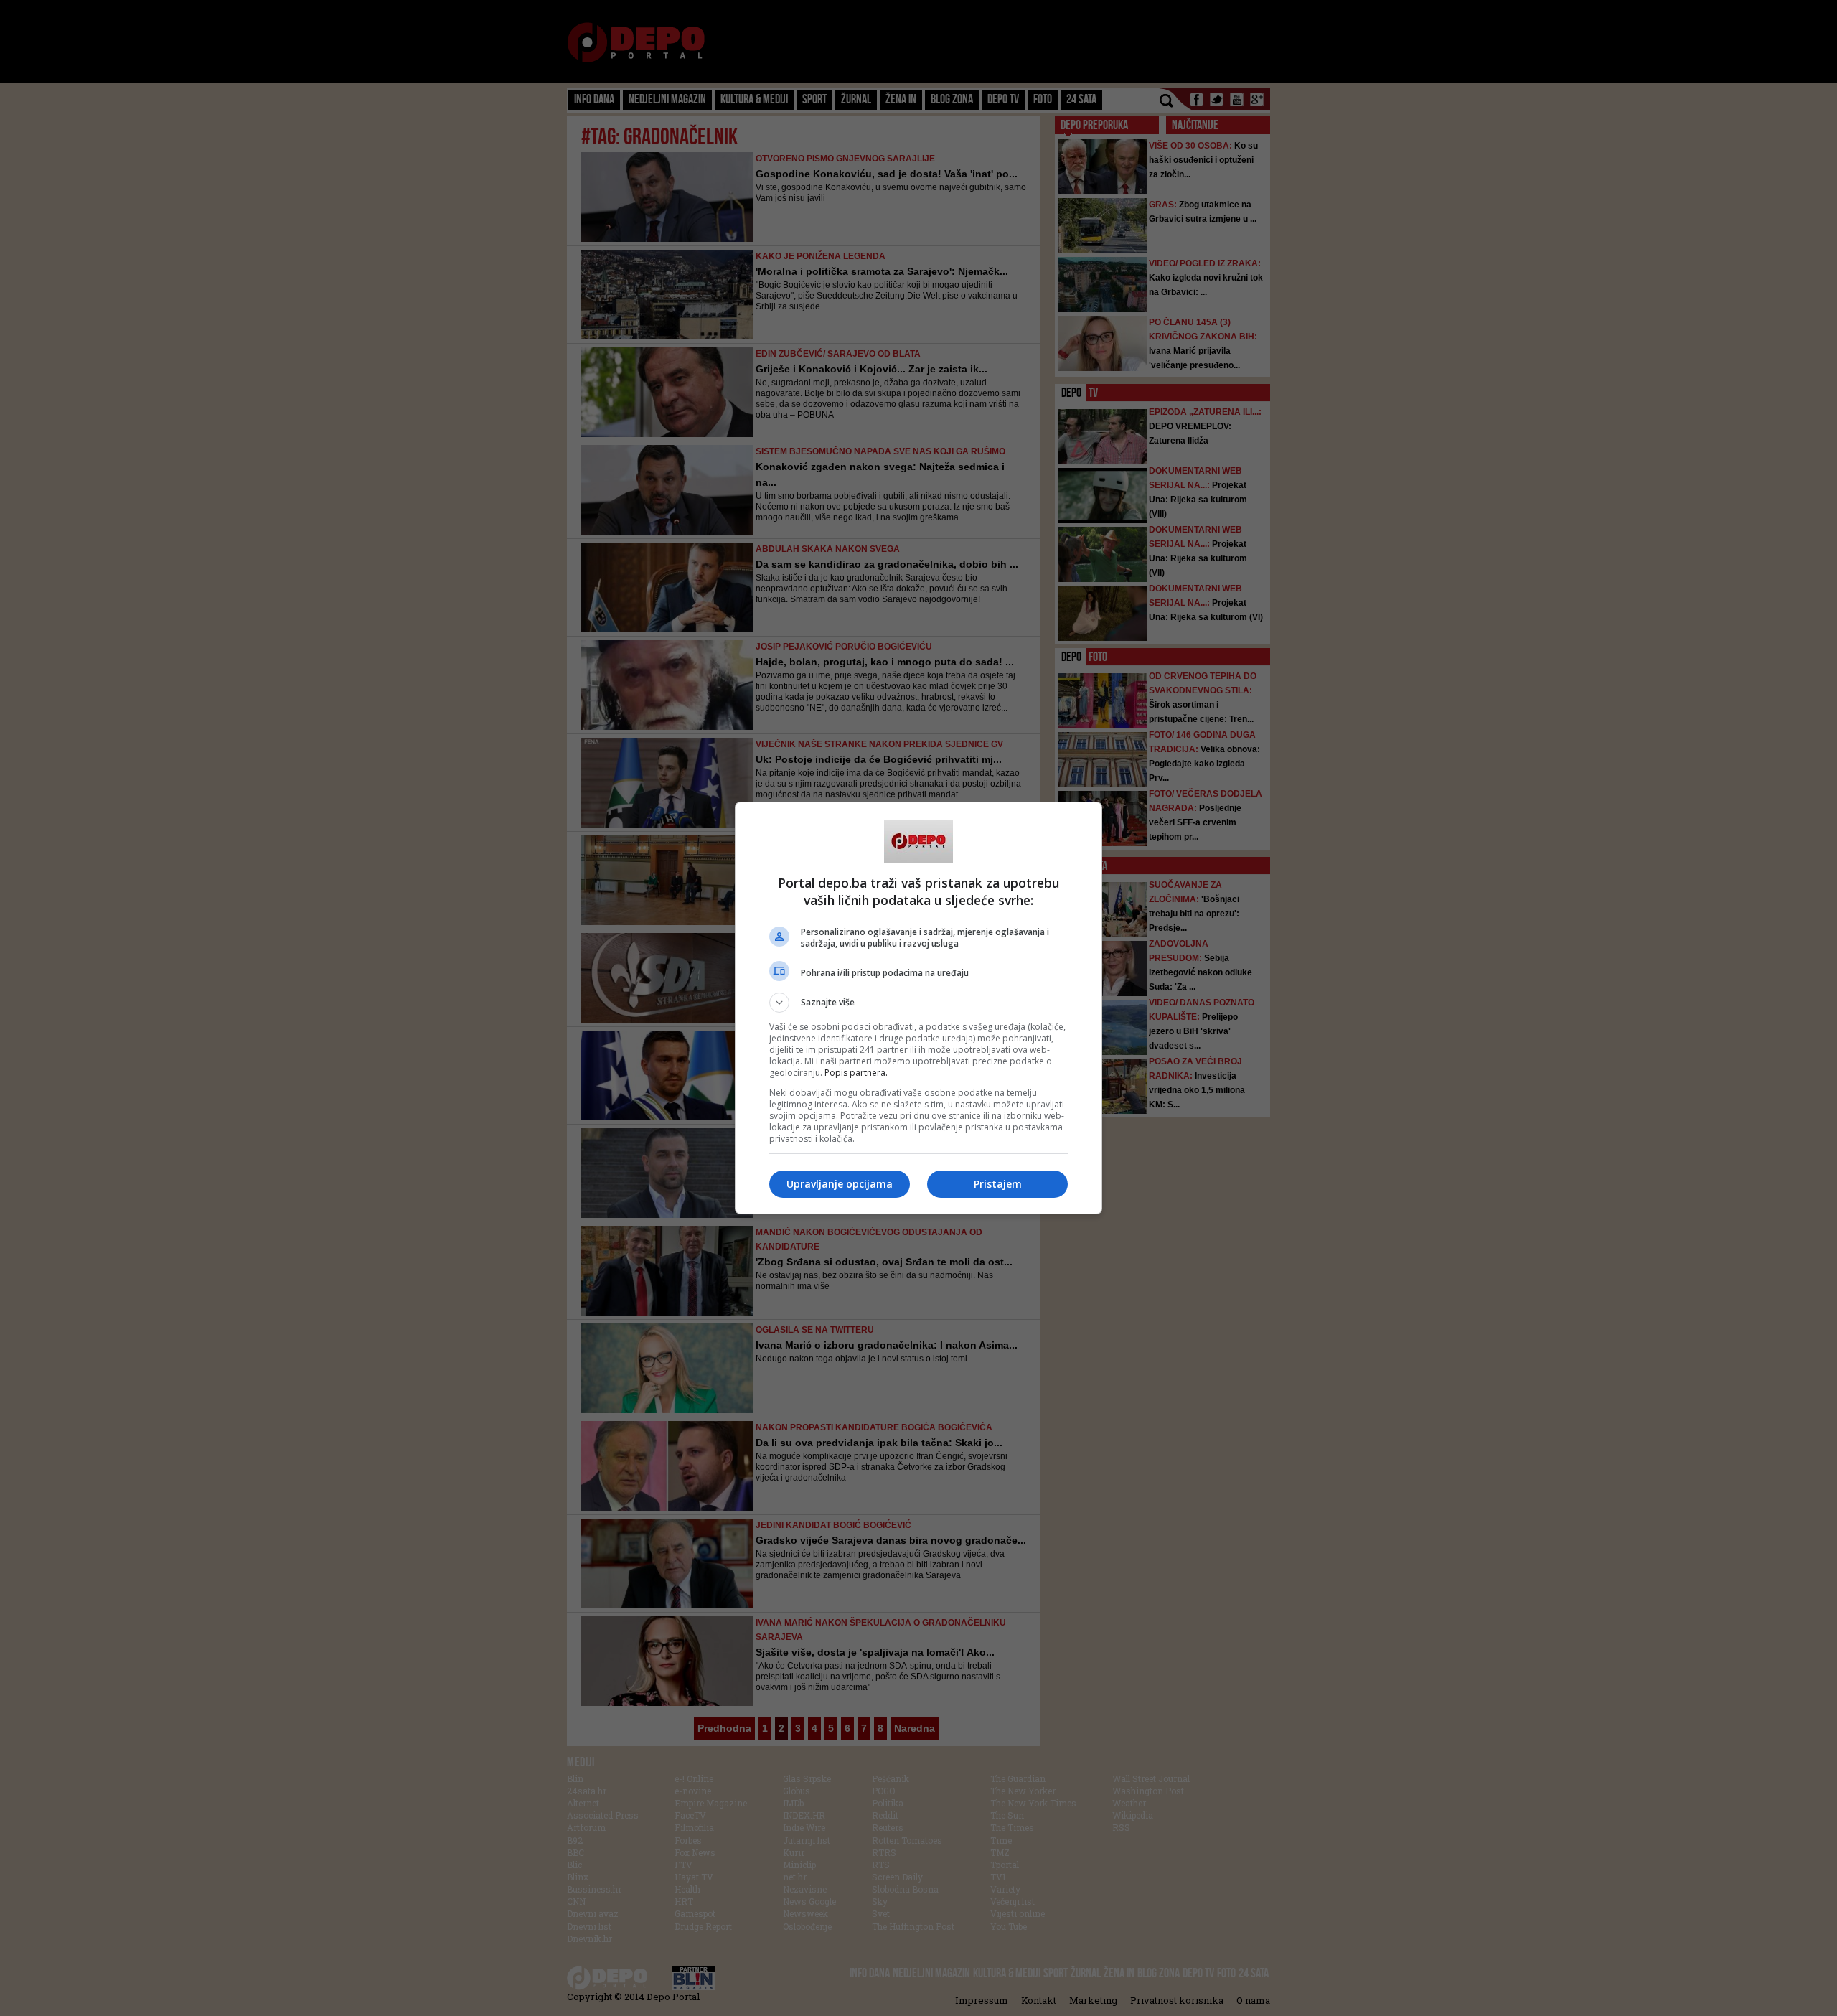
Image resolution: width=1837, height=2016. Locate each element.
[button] (918, 1003)
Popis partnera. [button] (856, 1073)
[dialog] (918, 1008)
